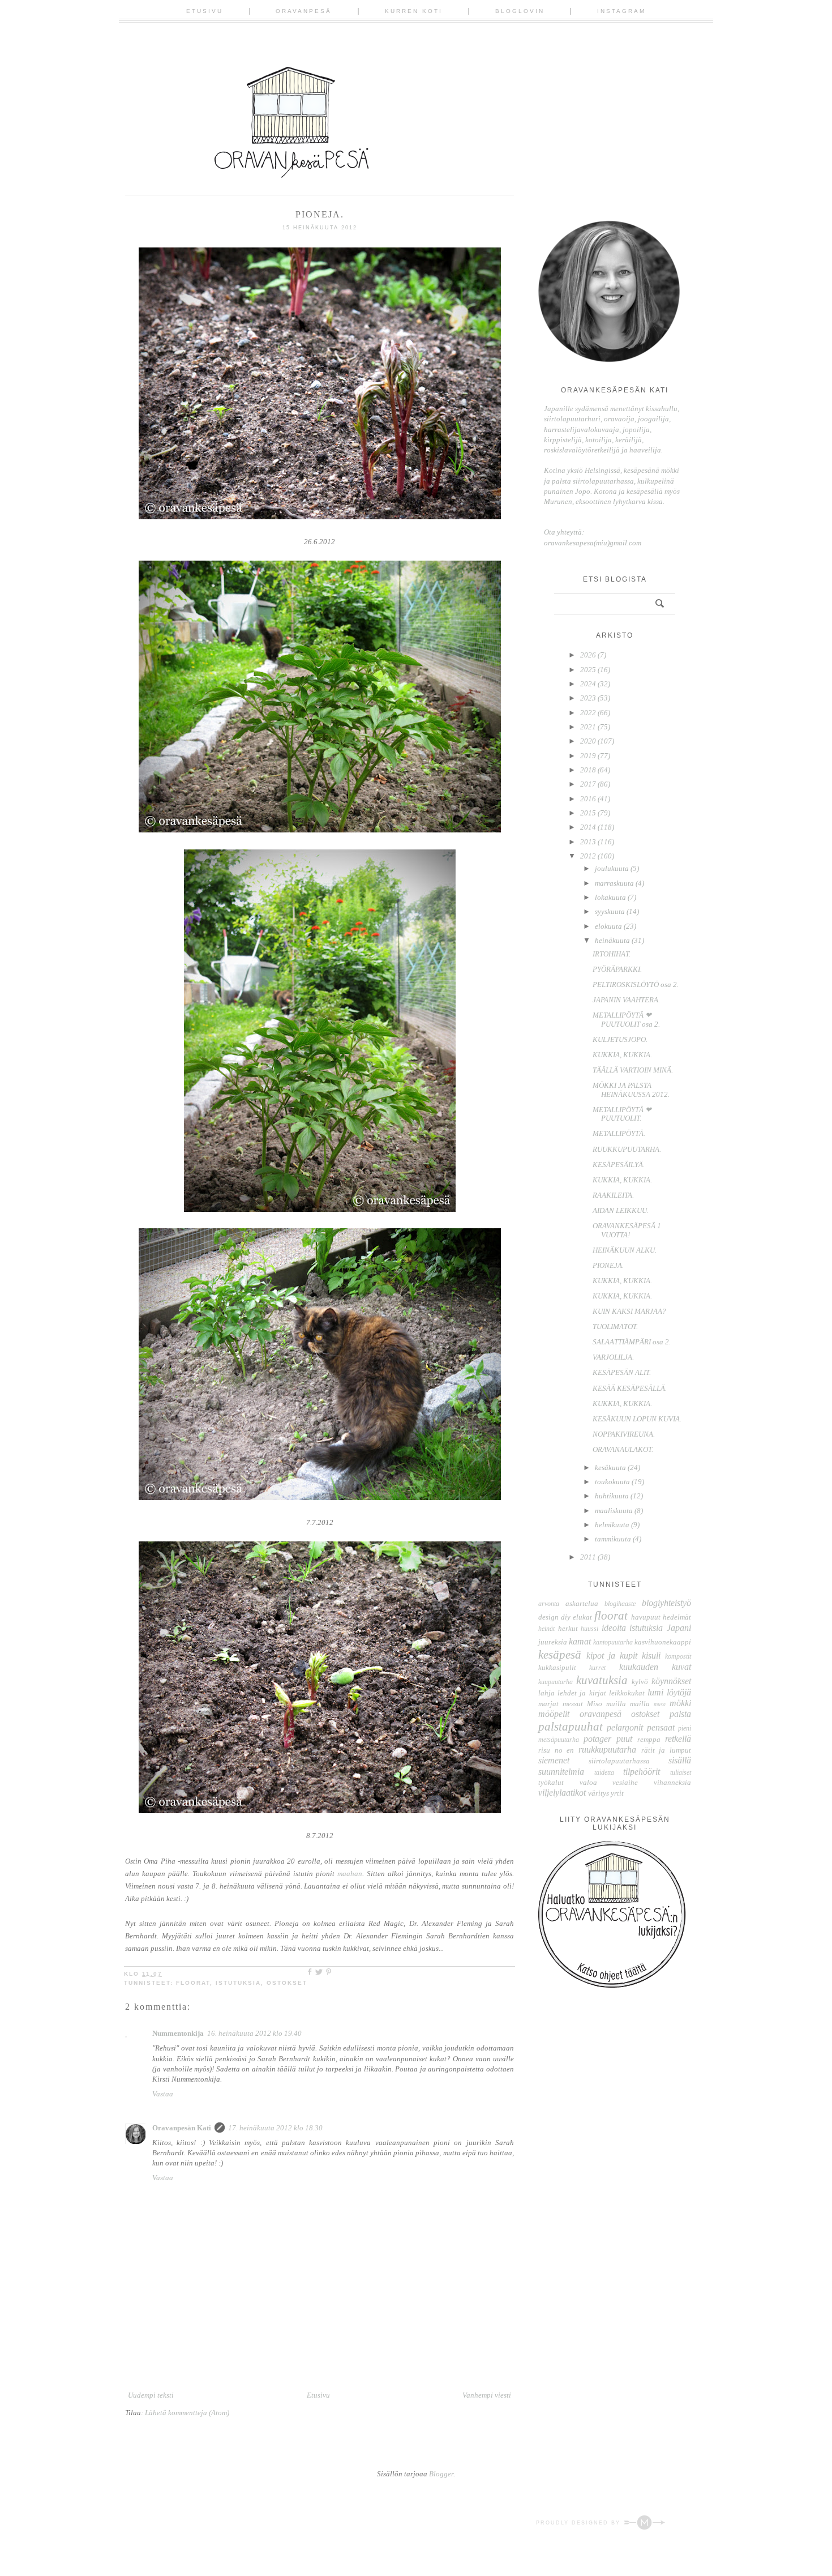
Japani (679, 1628)
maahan (350, 1874)
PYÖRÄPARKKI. (617, 969)
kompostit (678, 1657)
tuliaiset (681, 1773)
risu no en (556, 1750)
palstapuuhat (571, 1726)
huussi (589, 1629)
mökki (680, 1703)
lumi (655, 1692)
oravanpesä (601, 1714)
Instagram (621, 11)
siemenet (554, 1760)
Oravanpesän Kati (182, 2128)
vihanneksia (672, 1782)
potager (597, 1739)
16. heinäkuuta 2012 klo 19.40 (254, 2033)
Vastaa (163, 2094)
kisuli (651, 1656)
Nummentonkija (178, 2033)
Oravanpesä (304, 11)
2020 (589, 741)
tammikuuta (614, 1539)
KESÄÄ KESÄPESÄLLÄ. (630, 1388)
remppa (649, 1739)
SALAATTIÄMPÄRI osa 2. (632, 1342)
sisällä (680, 1760)
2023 (589, 698)
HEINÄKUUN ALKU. (625, 1250)
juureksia (553, 1642)
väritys (599, 1793)
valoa (588, 1782)
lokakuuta (611, 897)
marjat (548, 1704)
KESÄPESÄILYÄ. (619, 1165)
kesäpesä (560, 1654)
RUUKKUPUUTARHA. (627, 1149)
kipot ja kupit (612, 1656)
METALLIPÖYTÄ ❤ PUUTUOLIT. (622, 1114)
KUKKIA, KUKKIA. (622, 1055)
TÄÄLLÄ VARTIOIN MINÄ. (633, 1070)
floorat (193, 1983)
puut (624, 1739)
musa (660, 1704)
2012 (589, 856)
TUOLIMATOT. (615, 1327)
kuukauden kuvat (655, 1667)
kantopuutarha (613, 1642)
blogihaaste (620, 1604)
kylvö (640, 1682)
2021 (589, 727)
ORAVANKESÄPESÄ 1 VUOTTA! (627, 1230)
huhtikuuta (613, 1496)
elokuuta (609, 926)
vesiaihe (625, 1782)
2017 (589, 784)
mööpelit (554, 1714)
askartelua (582, 1603)
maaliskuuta (615, 1511)
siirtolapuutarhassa (619, 1761)
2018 (589, 770)
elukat (582, 1617)
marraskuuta (615, 883)
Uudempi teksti (151, 2395)
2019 (589, 756)
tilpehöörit (642, 1772)
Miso (595, 1704)
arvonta (549, 1604)
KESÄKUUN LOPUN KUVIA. (637, 1419)
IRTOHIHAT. (612, 954)
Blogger (441, 2474)
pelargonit (625, 1727)
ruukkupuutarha (607, 1750)
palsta (680, 1714)
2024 (589, 684)
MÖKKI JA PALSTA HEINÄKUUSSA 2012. (631, 1090)
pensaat (661, 1727)
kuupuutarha (556, 1682)
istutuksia (238, 1983)
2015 (589, 813)
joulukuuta (613, 868)
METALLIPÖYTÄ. (619, 1133)
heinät (546, 1629)
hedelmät (677, 1617)
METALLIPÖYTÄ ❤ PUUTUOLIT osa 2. (626, 1020)
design (548, 1617)
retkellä (678, 1739)
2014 (589, 827)
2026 (589, 655)
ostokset (287, 1983)
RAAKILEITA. (613, 1195)
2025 (589, 670)
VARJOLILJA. (613, 1357)
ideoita (614, 1628)
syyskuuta (611, 911)
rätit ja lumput (666, 1750)
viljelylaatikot (562, 1793)
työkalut (551, 1782)
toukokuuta (613, 1482)
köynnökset (671, 1681)
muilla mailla (628, 1704)
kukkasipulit (557, 1667)
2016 (589, 799)
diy (566, 1617)
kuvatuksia (602, 1680)
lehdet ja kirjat (582, 1693)
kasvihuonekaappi (663, 1642)
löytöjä (679, 1692)
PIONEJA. (608, 1265)
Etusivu (205, 11)
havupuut (646, 1617)
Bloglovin (520, 11)
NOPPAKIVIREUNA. (624, 1434)
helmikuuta (613, 1525)
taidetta (604, 1773)
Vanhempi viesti (487, 2395)
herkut (568, 1628)
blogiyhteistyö (666, 1603)
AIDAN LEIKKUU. (621, 1210)
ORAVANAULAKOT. (623, 1449)
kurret (597, 1668)
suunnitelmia (561, 1772)
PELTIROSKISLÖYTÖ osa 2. (636, 984)
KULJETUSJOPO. (620, 1039)
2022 (589, 713)
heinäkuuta (613, 940)
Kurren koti (414, 11)
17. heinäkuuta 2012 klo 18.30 (275, 2128)
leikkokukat (627, 1693)
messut (573, 1704)
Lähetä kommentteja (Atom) (187, 2413)
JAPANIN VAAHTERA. (626, 1000)
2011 (589, 1557)
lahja (546, 1693)
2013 (589, 842)
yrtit (617, 1793)
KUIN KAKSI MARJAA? (629, 1311)
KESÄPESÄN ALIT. (622, 1372)
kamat (580, 1641)
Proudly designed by (580, 2523)
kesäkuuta (611, 1468)
